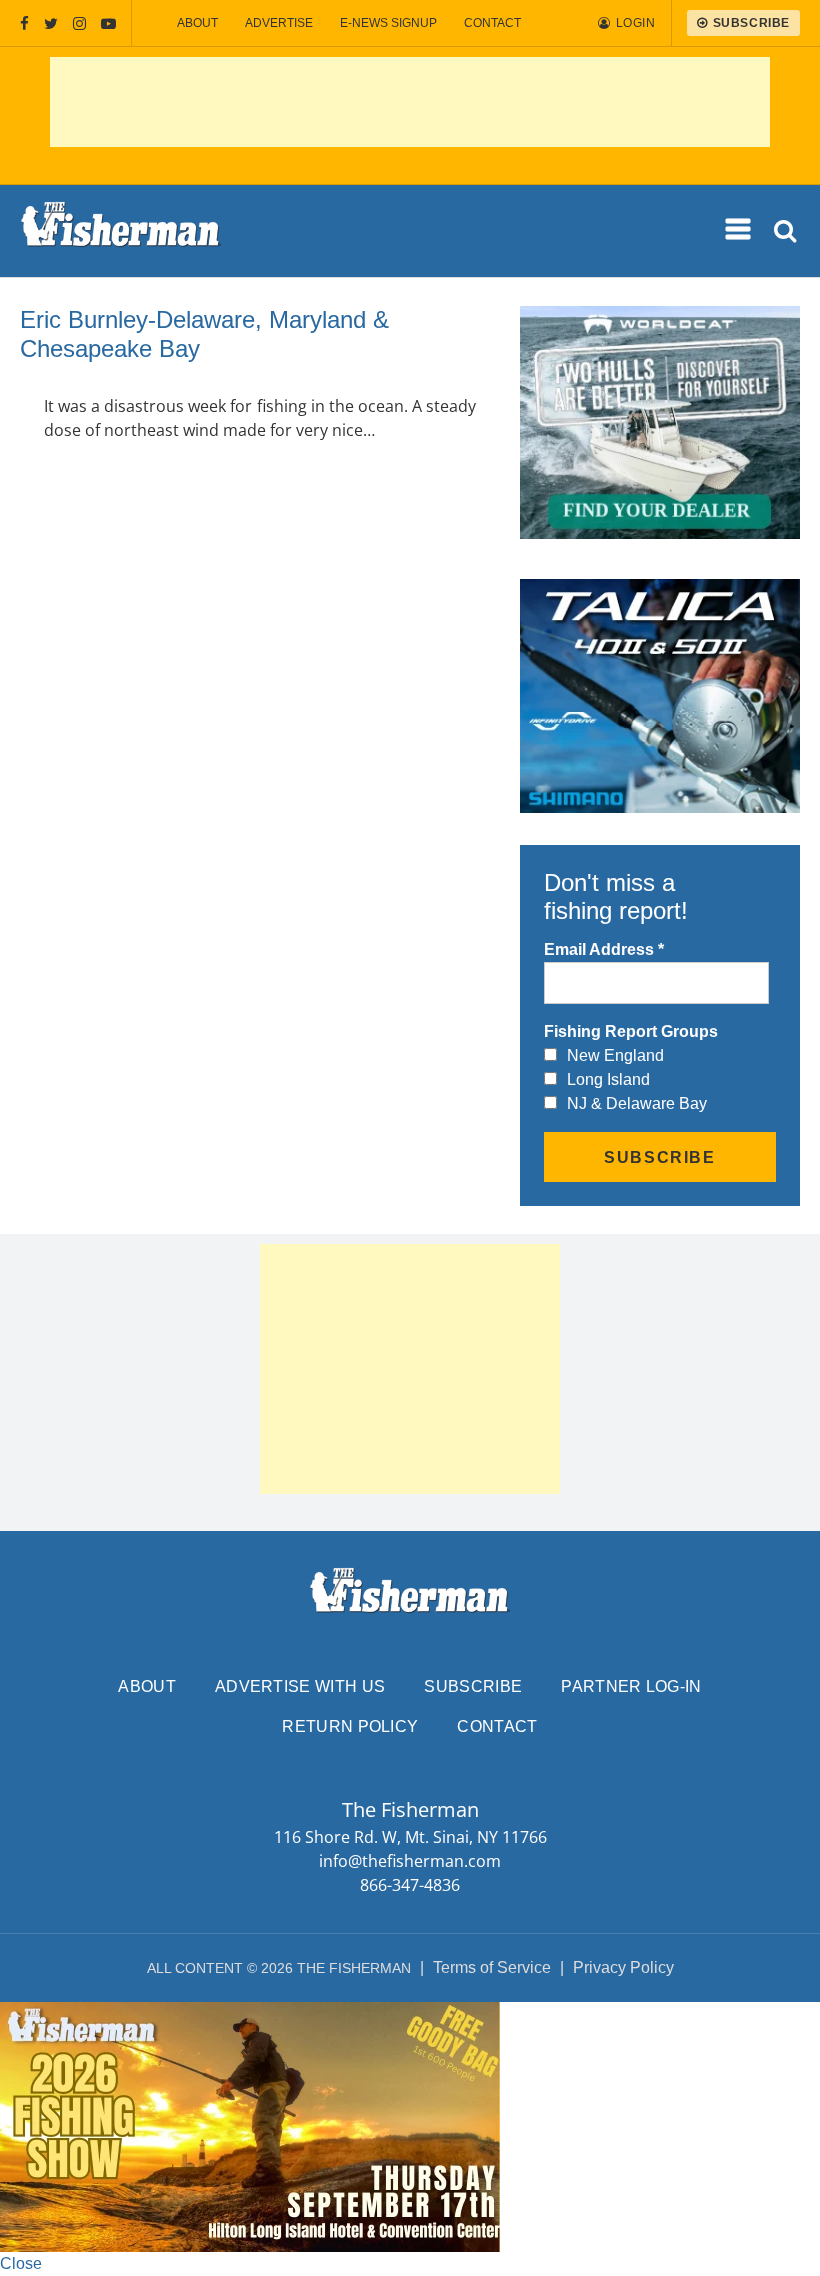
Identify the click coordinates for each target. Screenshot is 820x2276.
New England (615, 1055)
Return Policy (350, 1726)
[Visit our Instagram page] (79, 23)
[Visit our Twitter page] (51, 23)
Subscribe (473, 1686)
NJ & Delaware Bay (637, 1103)
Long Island (608, 1079)
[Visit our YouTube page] (108, 23)
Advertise (279, 23)
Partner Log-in (631, 1686)
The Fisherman (121, 231)
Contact (492, 23)
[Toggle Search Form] (786, 231)
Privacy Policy (623, 1967)
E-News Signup (388, 23)
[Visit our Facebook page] (24, 23)
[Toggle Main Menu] (739, 230)
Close (21, 2263)
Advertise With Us (300, 1686)
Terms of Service (492, 1967)
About (197, 23)
